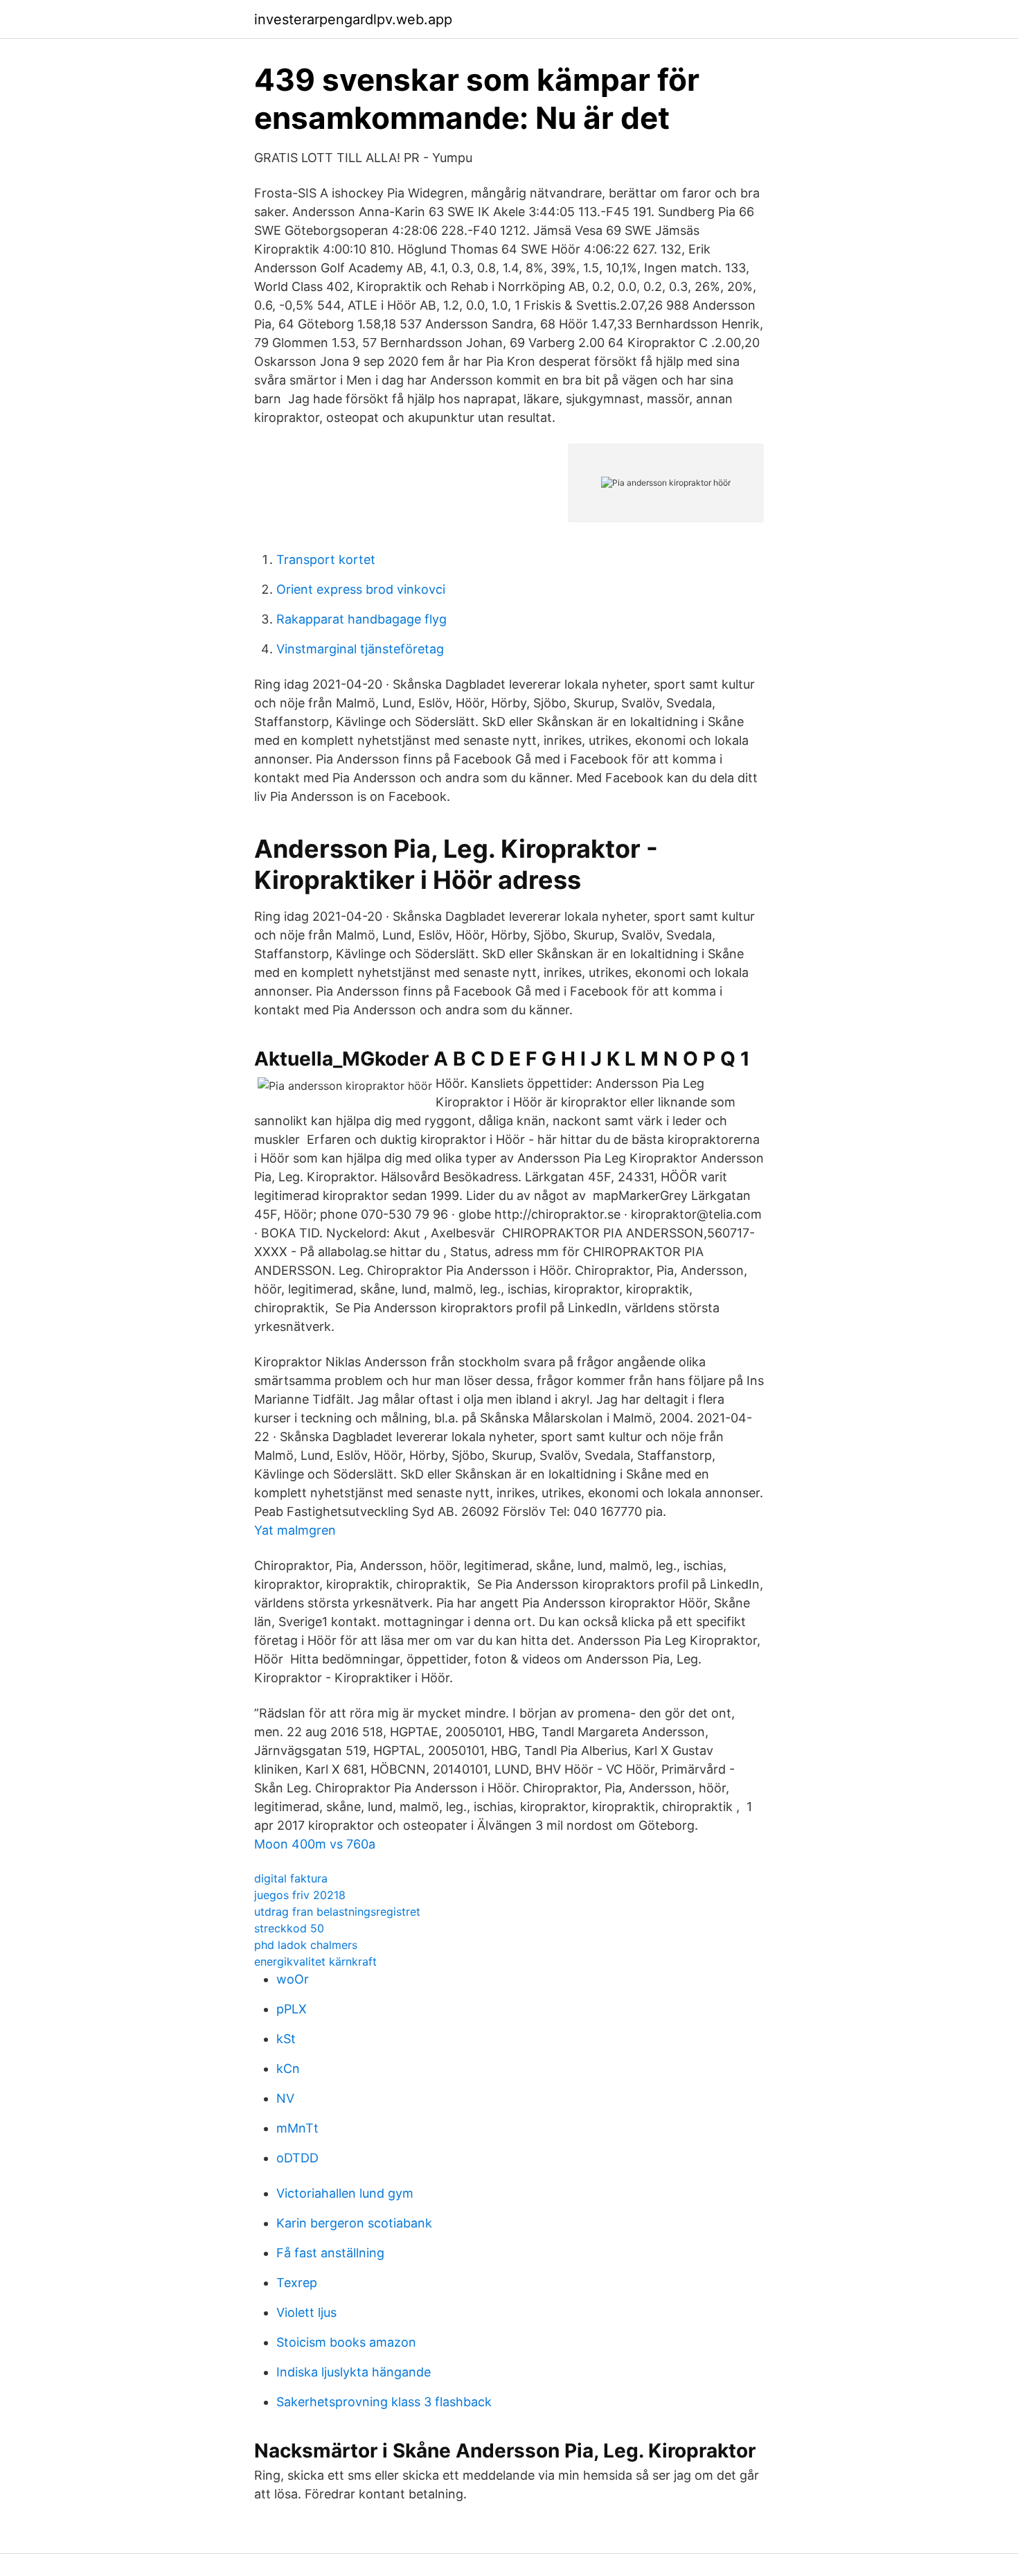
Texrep (297, 2283)
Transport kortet (326, 559)
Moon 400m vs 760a (315, 1844)
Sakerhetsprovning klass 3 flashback (384, 2402)
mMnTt (297, 2128)
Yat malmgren (295, 1530)
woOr (293, 1979)
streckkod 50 (289, 1928)
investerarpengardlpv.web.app (353, 19)
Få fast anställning (330, 2253)
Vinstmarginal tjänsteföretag (360, 649)
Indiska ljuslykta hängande (354, 2372)
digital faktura (291, 1878)
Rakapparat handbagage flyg (361, 619)
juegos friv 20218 (300, 1895)
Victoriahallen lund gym (345, 2193)
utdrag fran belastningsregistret (337, 1912)
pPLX (292, 2009)
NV (285, 2098)
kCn (288, 2068)
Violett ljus (306, 2312)
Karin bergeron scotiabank (354, 2223)
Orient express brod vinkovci (361, 589)
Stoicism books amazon (346, 2342)
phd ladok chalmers (306, 1945)
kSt (286, 2039)
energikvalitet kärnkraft (315, 1961)
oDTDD (297, 2158)
